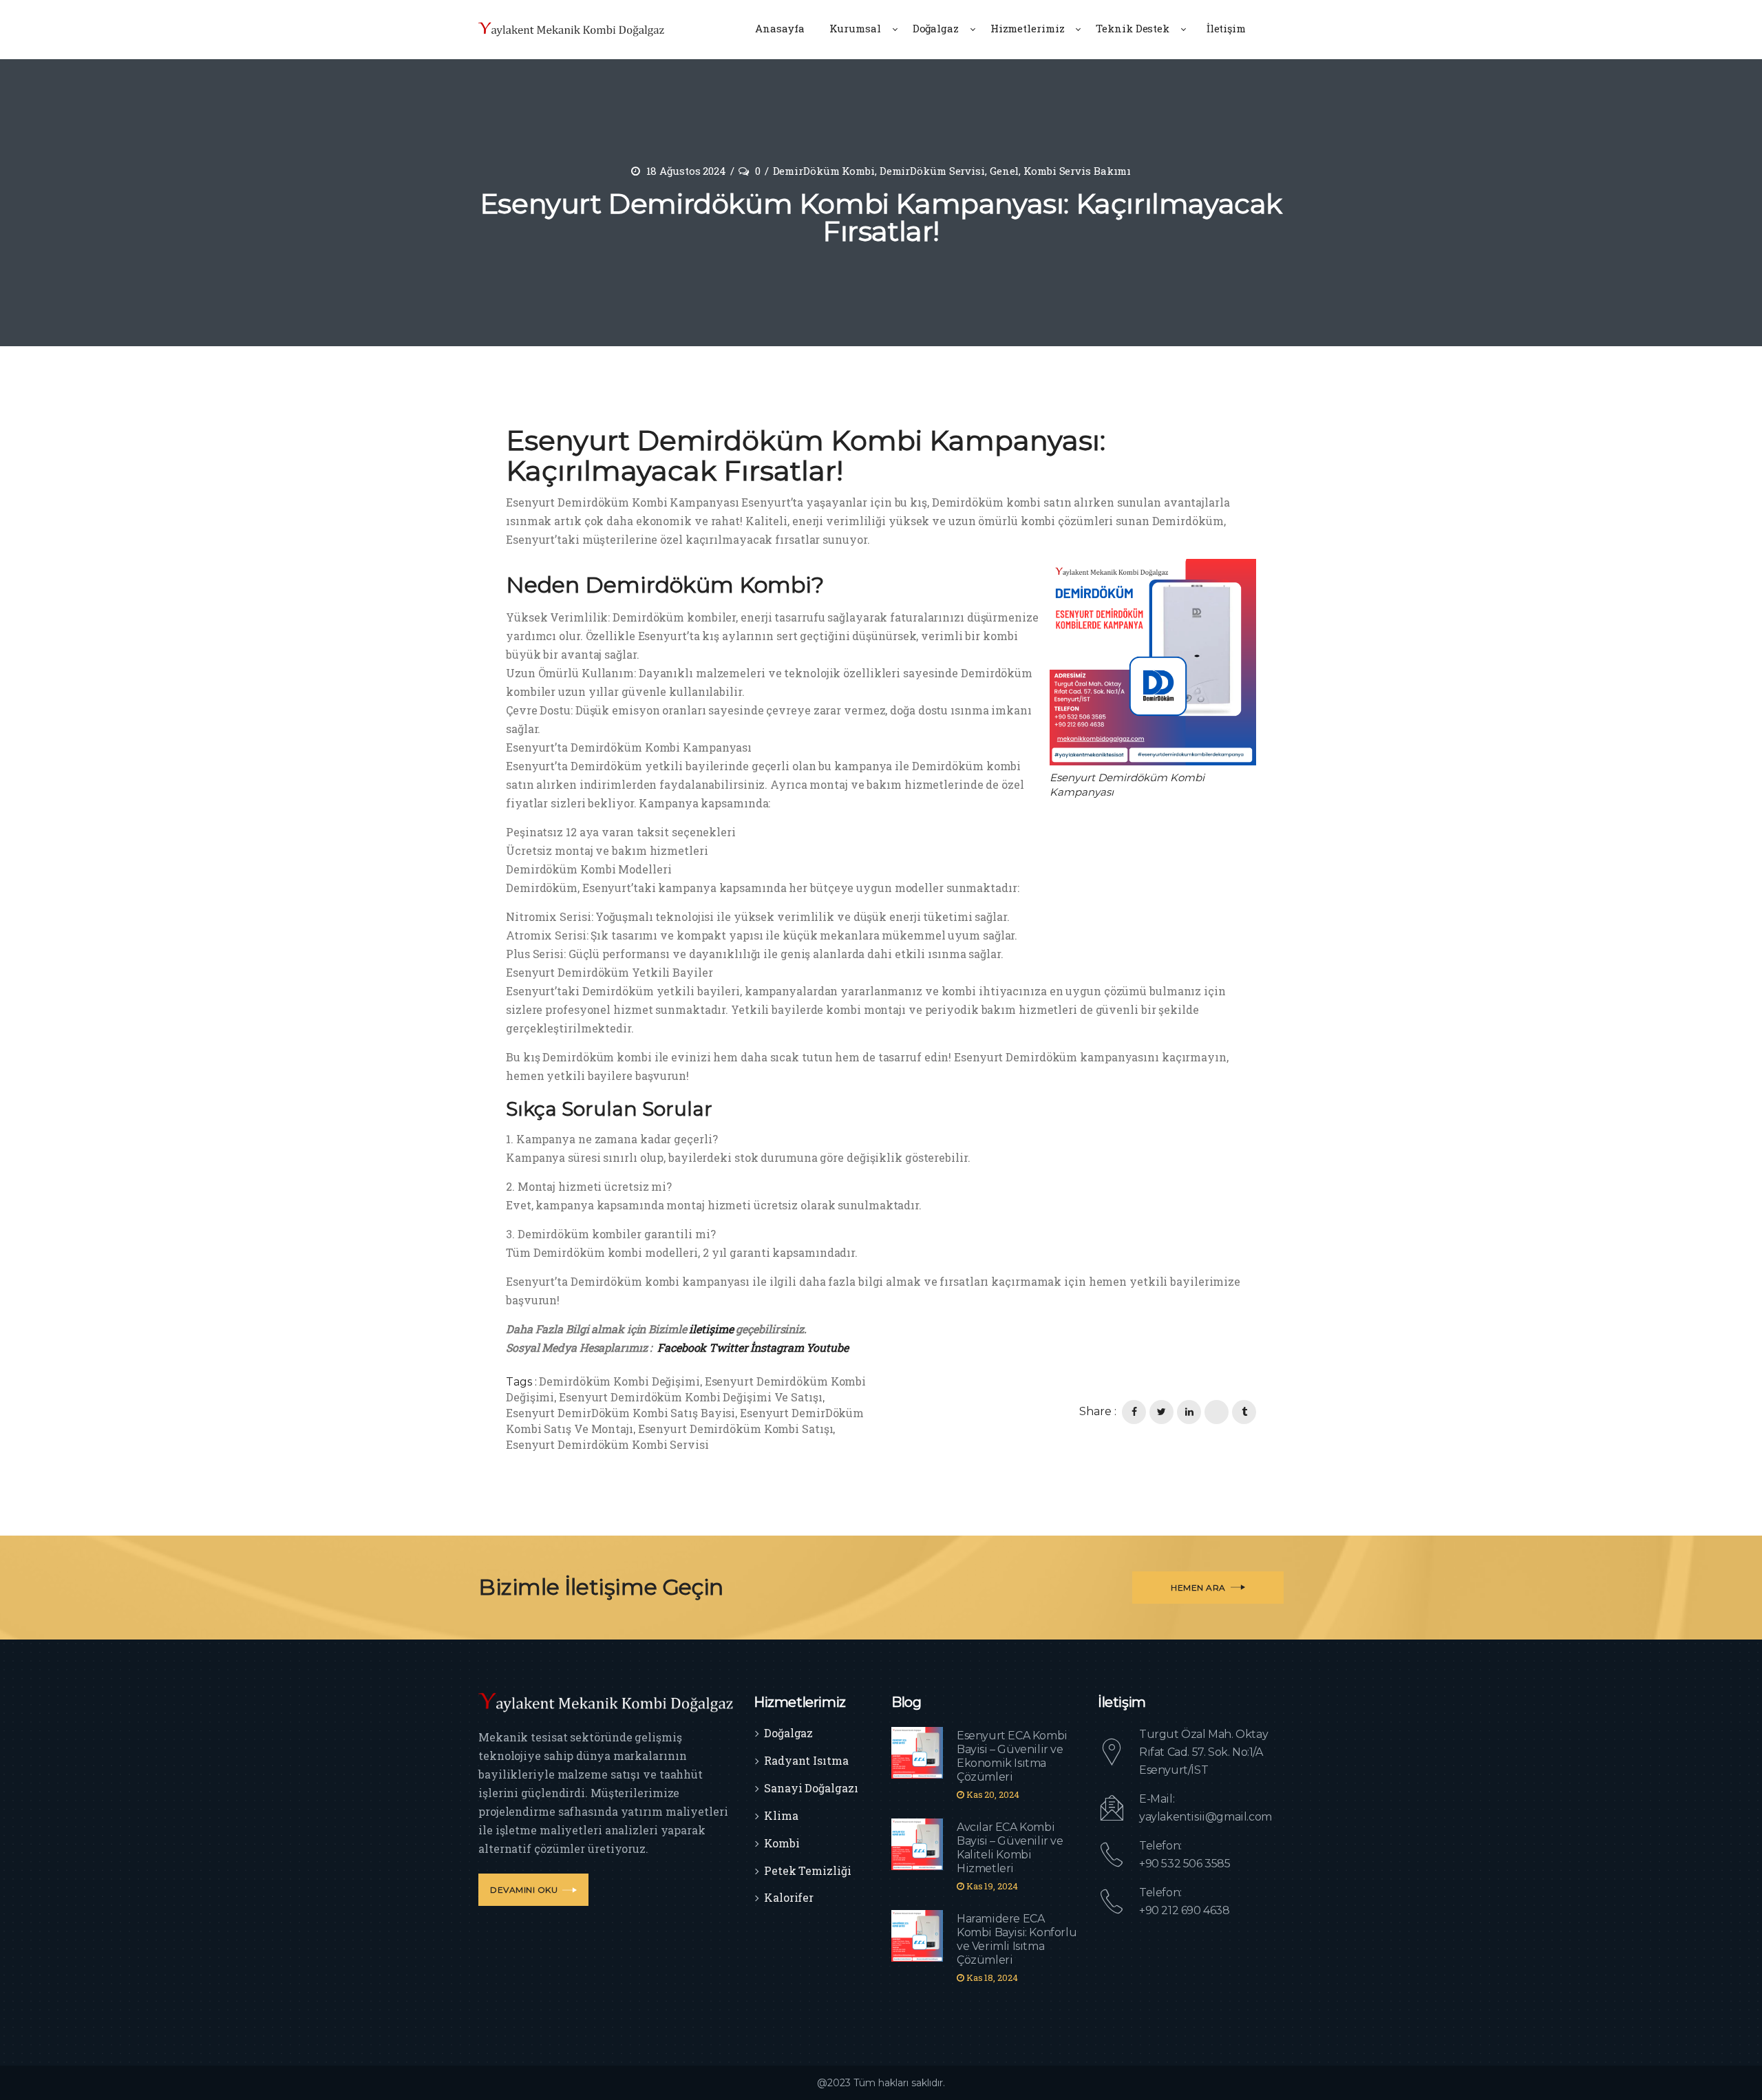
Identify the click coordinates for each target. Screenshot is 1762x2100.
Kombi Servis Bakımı (1077, 171)
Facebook (682, 1347)
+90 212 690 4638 (1185, 1910)
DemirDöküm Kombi (824, 171)
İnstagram (777, 1347)
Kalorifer (789, 1897)
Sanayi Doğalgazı (811, 1788)
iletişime (710, 1329)
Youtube (827, 1347)
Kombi (782, 1843)
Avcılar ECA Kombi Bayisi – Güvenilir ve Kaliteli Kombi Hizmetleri (1010, 1848)
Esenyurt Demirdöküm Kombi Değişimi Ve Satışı (691, 1397)
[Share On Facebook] (1134, 1412)
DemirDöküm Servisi (932, 171)
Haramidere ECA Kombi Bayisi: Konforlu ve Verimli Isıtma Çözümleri (1017, 1939)
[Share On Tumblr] (1244, 1412)
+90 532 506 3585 (1185, 1864)
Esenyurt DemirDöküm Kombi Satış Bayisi (620, 1413)
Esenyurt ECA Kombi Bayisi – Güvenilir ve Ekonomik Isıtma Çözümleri (1012, 1756)
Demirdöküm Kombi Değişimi (619, 1381)
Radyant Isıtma (806, 1760)
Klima (781, 1815)
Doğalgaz (788, 1733)
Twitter (728, 1347)
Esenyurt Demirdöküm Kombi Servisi (607, 1444)
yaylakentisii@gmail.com (1206, 1817)
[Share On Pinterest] (1217, 1412)
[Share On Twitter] (1161, 1412)
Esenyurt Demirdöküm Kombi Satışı (736, 1429)
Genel (1005, 171)
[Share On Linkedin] (1189, 1412)
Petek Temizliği (808, 1870)
